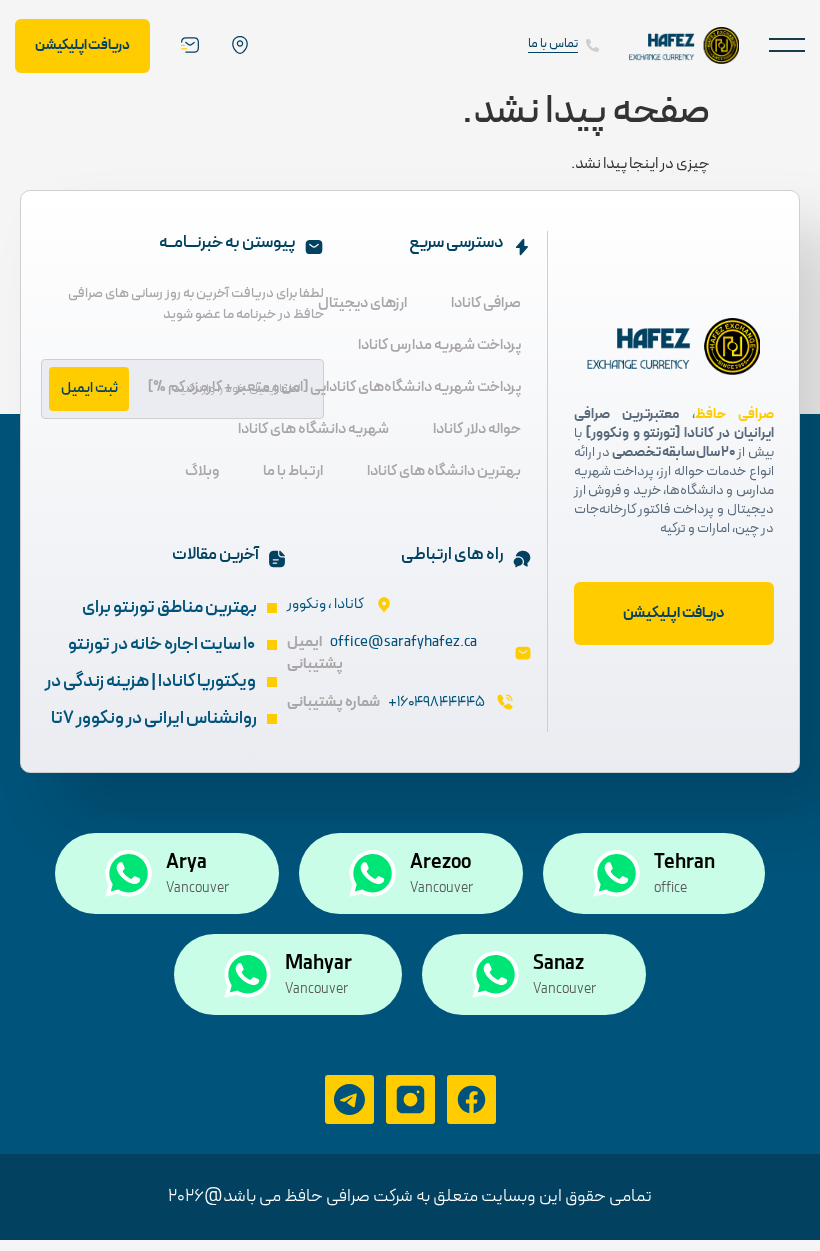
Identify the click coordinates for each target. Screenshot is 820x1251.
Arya (186, 863)
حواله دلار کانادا (477, 429)
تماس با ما (553, 44)
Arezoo (440, 863)
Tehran (684, 863)
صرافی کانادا (486, 303)
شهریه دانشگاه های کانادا (313, 429)
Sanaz (558, 964)
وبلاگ (202, 471)
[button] (787, 45)
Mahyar (318, 964)
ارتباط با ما (293, 471)
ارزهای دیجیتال (362, 303)
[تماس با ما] (592, 45)
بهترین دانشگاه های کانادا (444, 471)
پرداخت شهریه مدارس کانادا (439, 345)
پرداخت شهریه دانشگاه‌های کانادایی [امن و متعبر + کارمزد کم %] (334, 387)
